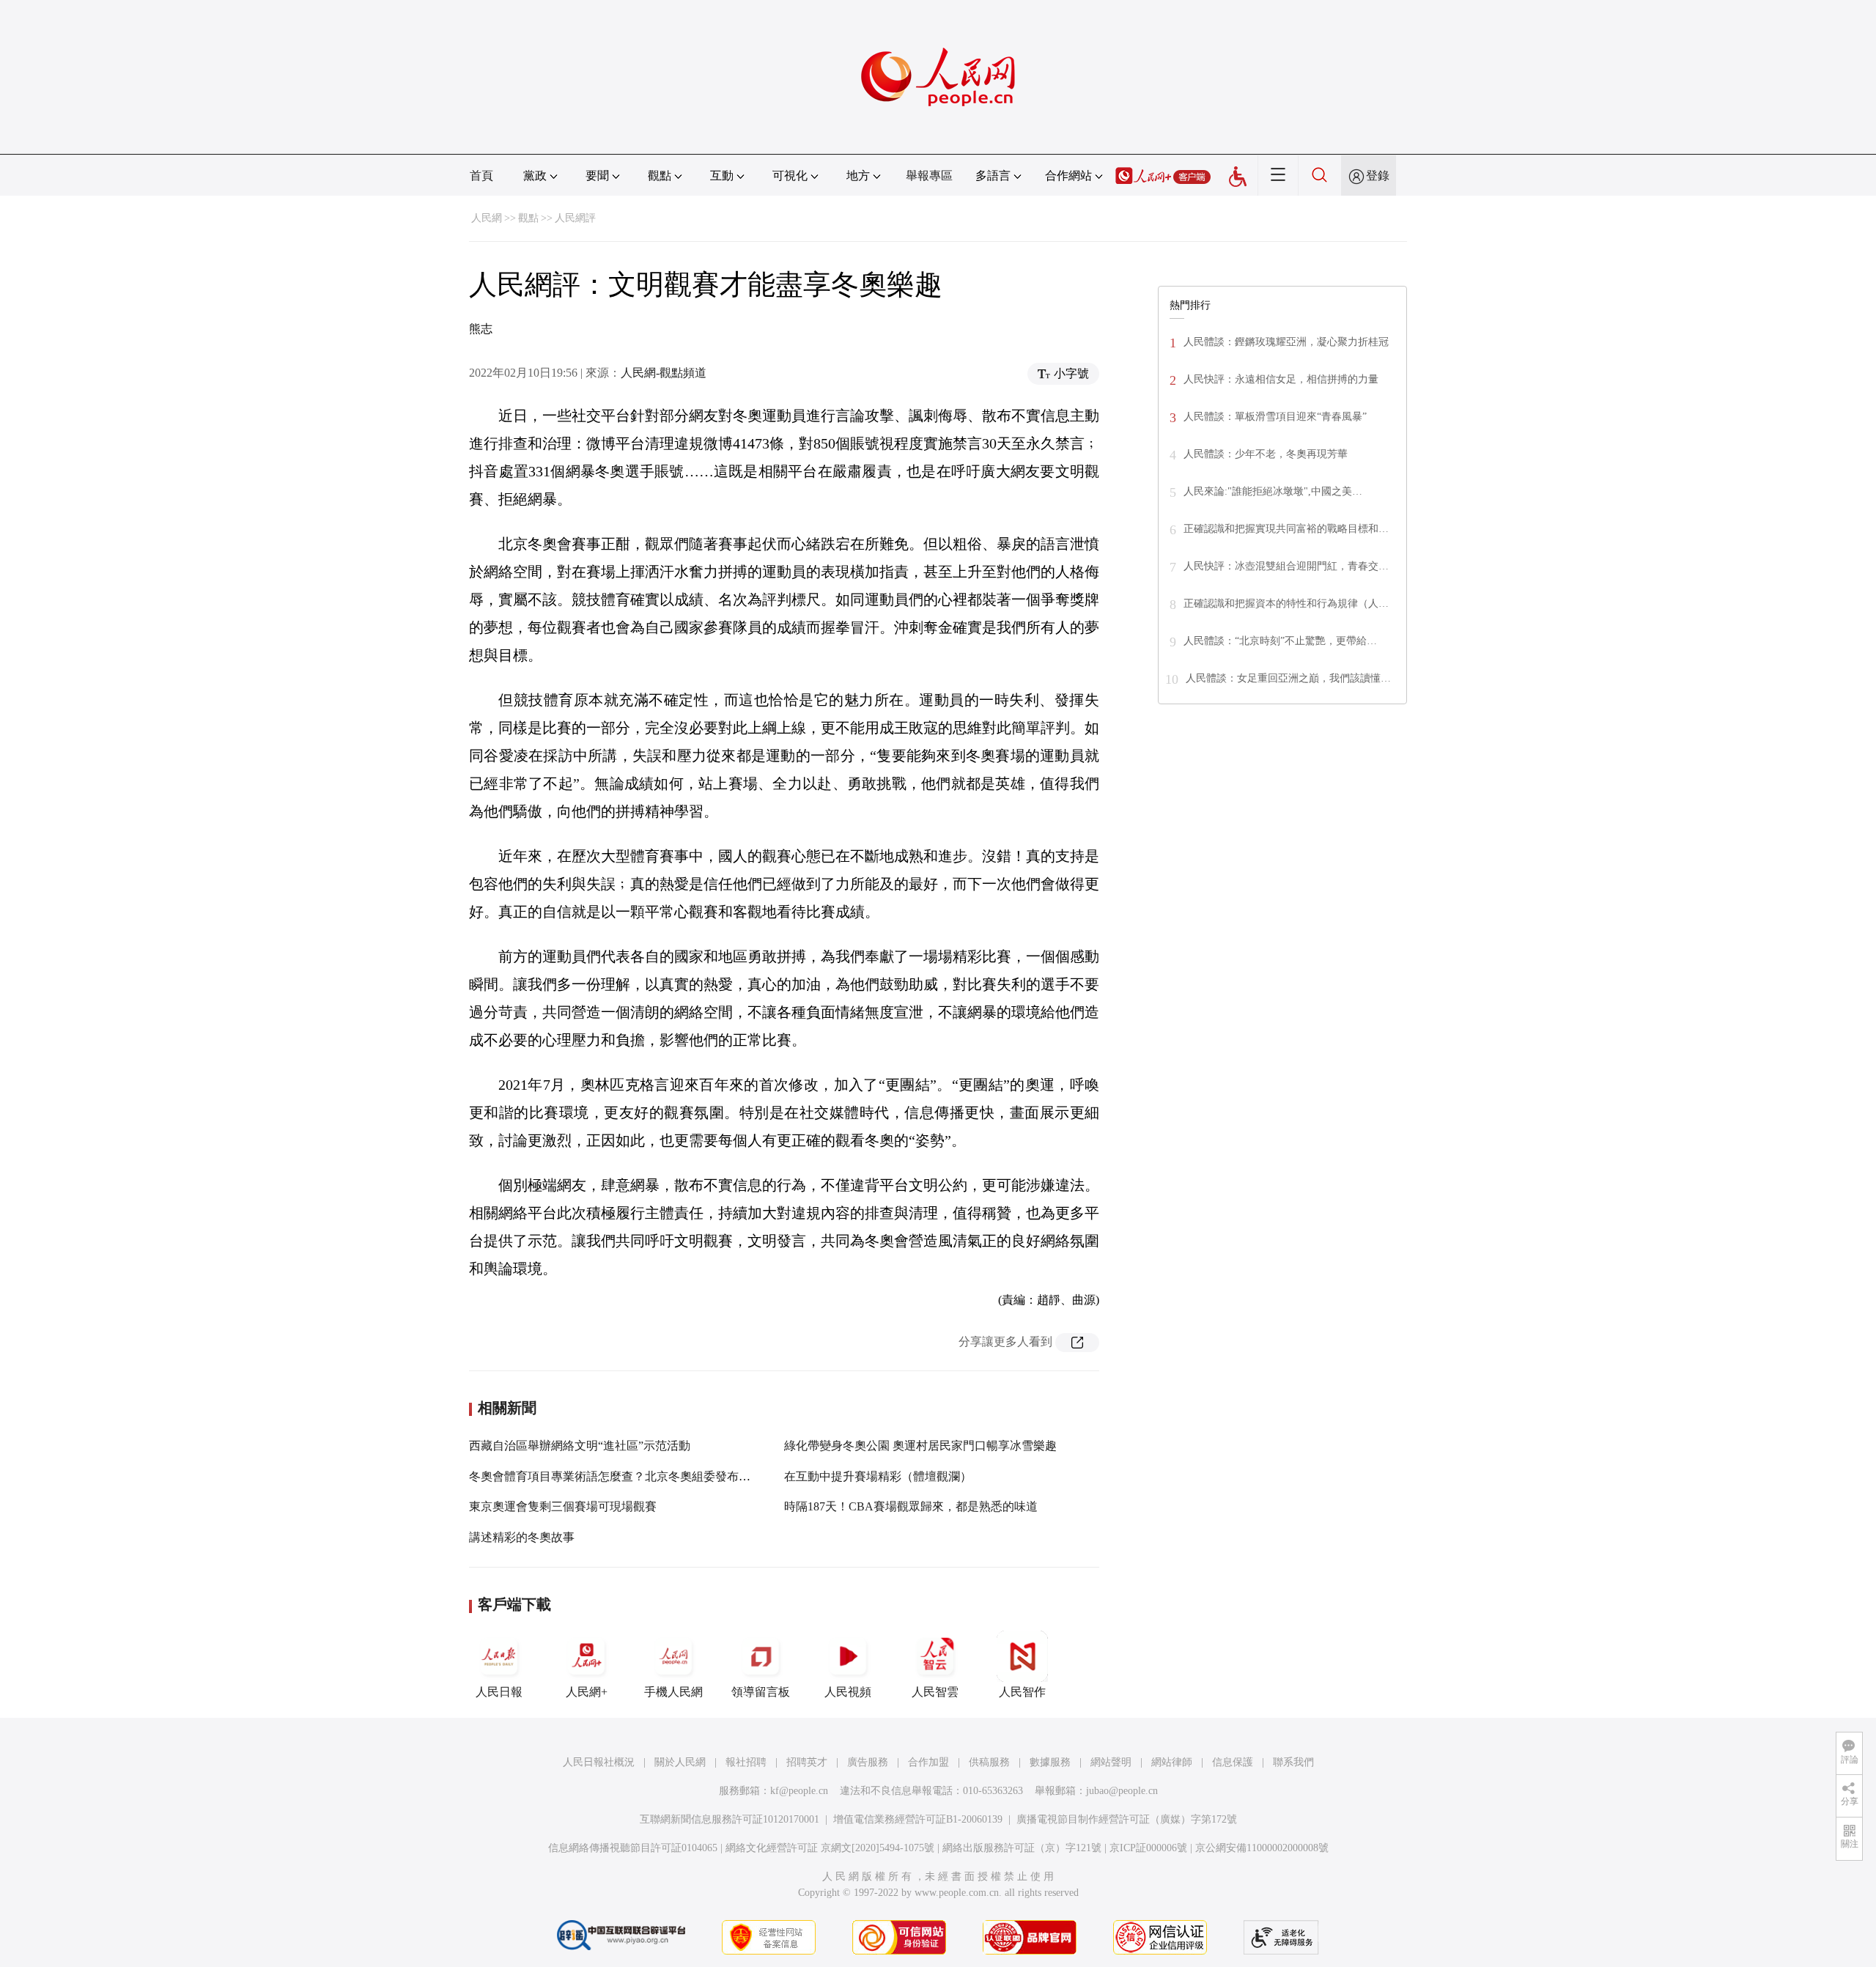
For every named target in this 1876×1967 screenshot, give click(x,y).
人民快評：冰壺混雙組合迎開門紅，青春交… (1286, 566)
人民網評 (575, 218)
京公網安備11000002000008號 (1262, 1848)
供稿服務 (989, 1762)
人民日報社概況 (599, 1762)
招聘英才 (807, 1762)
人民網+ (587, 1692)
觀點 (528, 218)
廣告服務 (868, 1762)
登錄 (1378, 176)
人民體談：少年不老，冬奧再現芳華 (1266, 454)
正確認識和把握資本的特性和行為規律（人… (1286, 604)
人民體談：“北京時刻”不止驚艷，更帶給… (1280, 641)
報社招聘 (746, 1762)
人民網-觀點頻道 (664, 373)
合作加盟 (928, 1762)
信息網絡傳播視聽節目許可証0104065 (633, 1848)
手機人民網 (673, 1692)
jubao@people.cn (1122, 1791)
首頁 (481, 176)
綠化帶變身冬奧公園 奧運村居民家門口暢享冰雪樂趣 (920, 1446)
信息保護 (1233, 1762)
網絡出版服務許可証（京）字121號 (1022, 1848)
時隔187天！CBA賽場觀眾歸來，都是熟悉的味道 (911, 1506)
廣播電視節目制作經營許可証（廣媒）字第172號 (1127, 1819)
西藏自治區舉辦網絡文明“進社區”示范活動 (580, 1446)
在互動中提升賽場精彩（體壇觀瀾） (878, 1476)
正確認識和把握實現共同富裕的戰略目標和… (1286, 529)
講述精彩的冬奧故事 (522, 1537)
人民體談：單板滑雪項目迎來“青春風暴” (1275, 417)
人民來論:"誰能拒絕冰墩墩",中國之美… (1273, 491)
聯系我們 (1293, 1762)
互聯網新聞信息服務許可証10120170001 (730, 1819)
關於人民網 (680, 1762)
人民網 (487, 218)
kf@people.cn (799, 1791)
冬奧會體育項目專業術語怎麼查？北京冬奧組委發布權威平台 (627, 1476)
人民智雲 (935, 1692)
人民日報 (499, 1692)
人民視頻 (848, 1692)
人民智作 (1022, 1692)
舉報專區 (929, 176)
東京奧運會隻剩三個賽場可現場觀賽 (563, 1506)
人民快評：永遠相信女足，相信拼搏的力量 (1281, 379)
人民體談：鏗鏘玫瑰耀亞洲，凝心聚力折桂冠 (1286, 342)
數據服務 (1050, 1762)
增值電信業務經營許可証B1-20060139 (918, 1819)
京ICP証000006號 (1148, 1848)
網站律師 (1172, 1762)
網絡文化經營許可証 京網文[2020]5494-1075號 (830, 1848)
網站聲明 (1111, 1762)
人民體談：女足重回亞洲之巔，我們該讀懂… (1288, 678)
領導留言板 (761, 1692)
